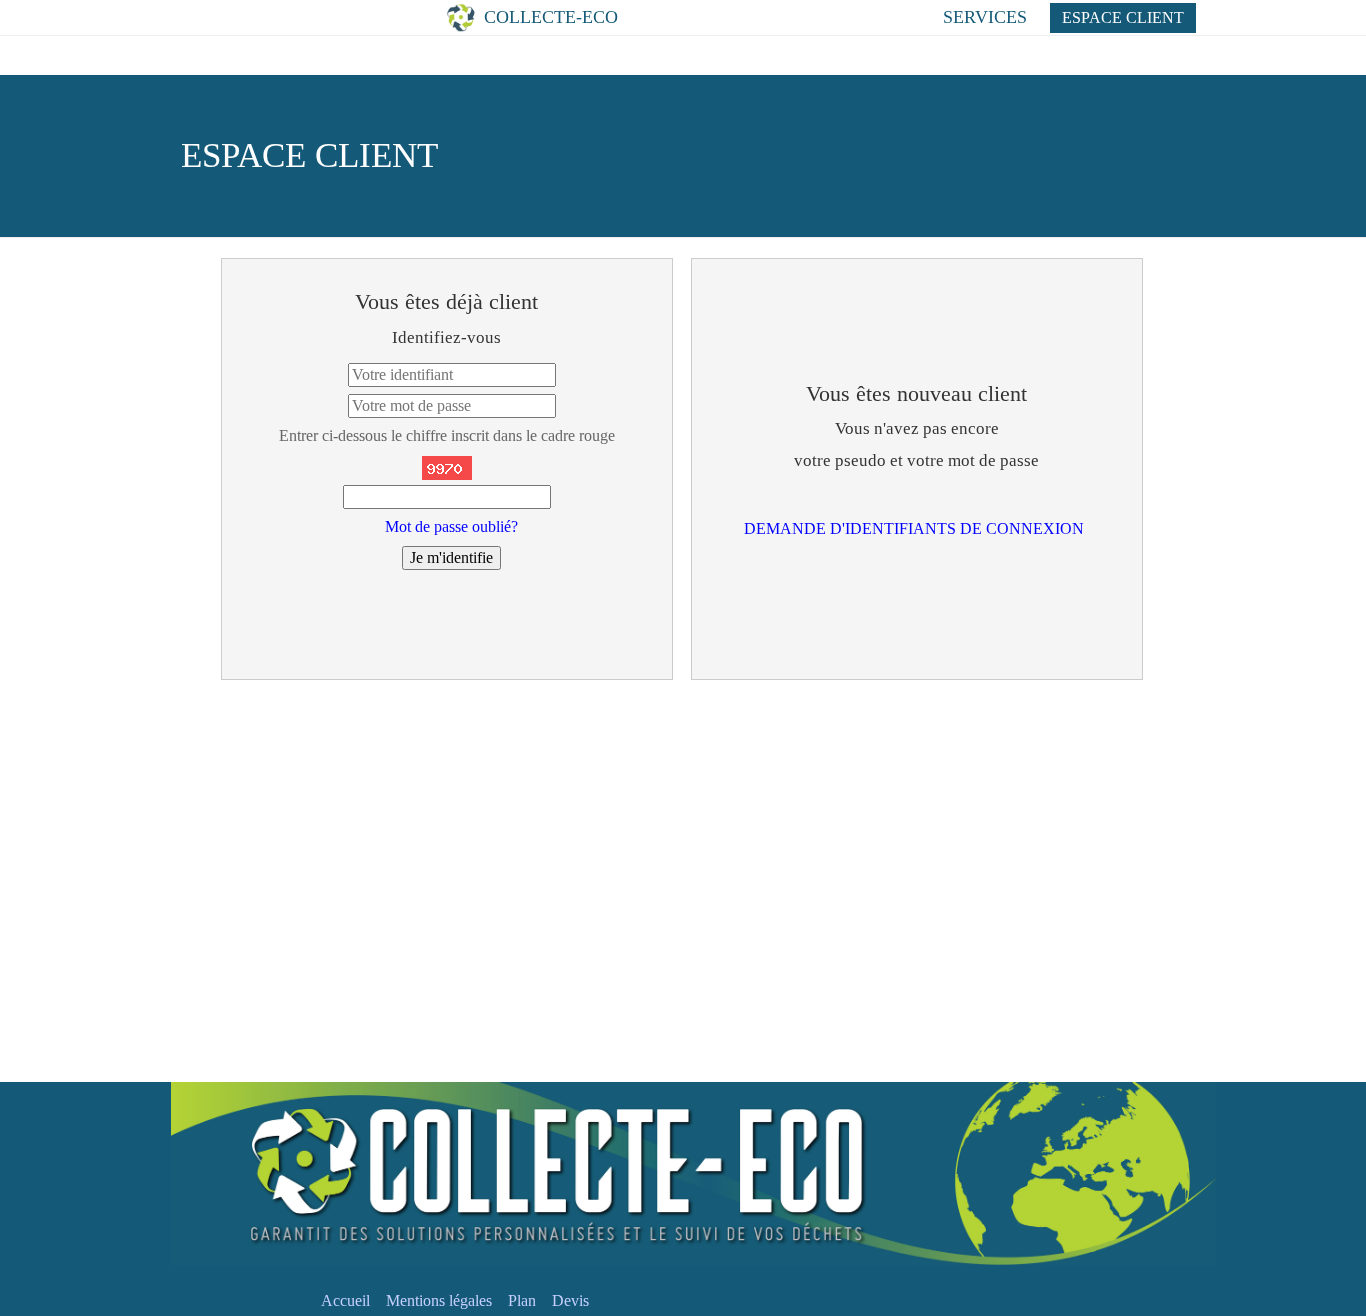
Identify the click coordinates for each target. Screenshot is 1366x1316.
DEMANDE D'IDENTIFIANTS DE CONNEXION (914, 528)
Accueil (345, 1300)
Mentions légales (439, 1300)
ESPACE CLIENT (1123, 17)
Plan (522, 1300)
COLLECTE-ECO (573, 17)
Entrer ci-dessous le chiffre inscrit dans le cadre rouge (447, 435)
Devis (570, 1300)
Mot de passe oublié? (451, 526)
